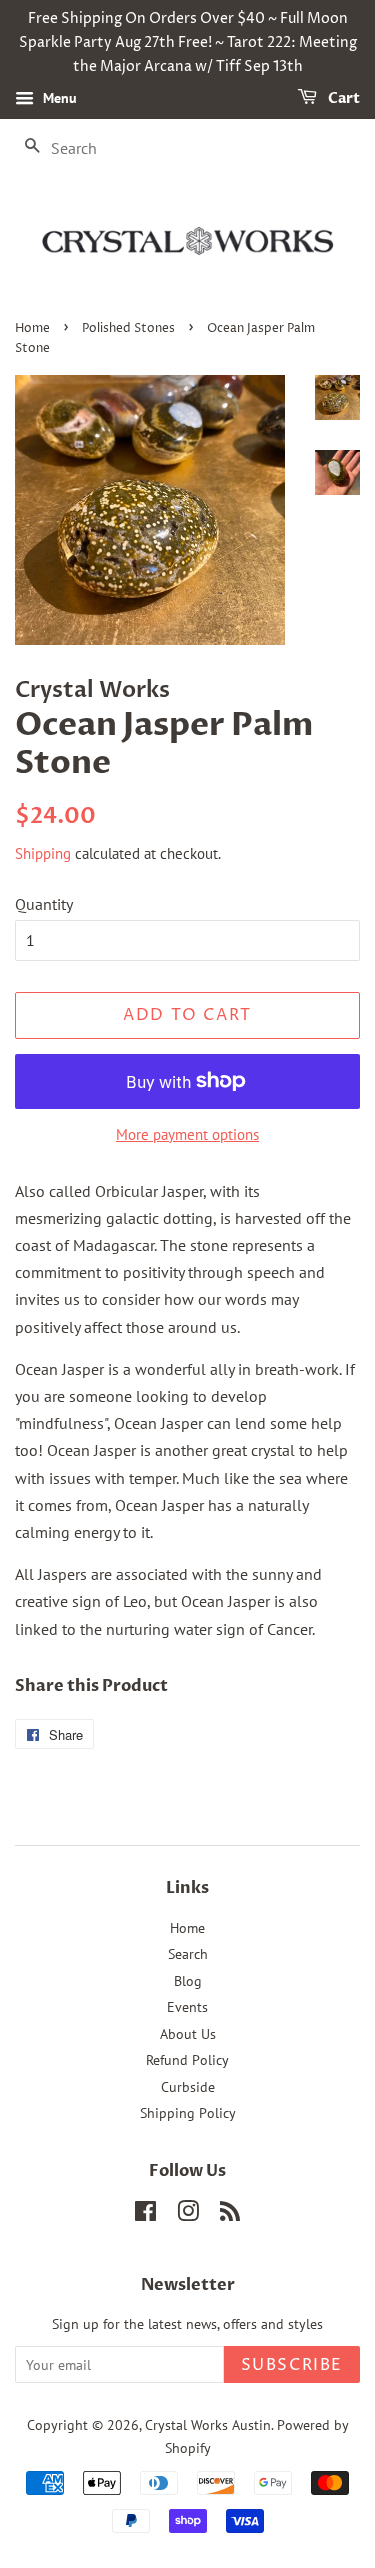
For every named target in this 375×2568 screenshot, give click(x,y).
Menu (58, 99)
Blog (188, 1981)
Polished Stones (128, 328)
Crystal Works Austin (208, 2425)
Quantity (44, 904)
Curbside (188, 2087)
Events (187, 2007)
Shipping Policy (188, 2113)
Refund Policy (187, 2060)
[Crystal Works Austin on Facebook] (145, 2215)
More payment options (187, 1134)
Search (188, 1954)
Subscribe (292, 2365)
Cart (342, 99)
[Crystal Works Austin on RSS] (230, 2215)
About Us (188, 2034)
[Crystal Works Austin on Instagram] (188, 2215)
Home (32, 328)
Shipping (43, 853)
